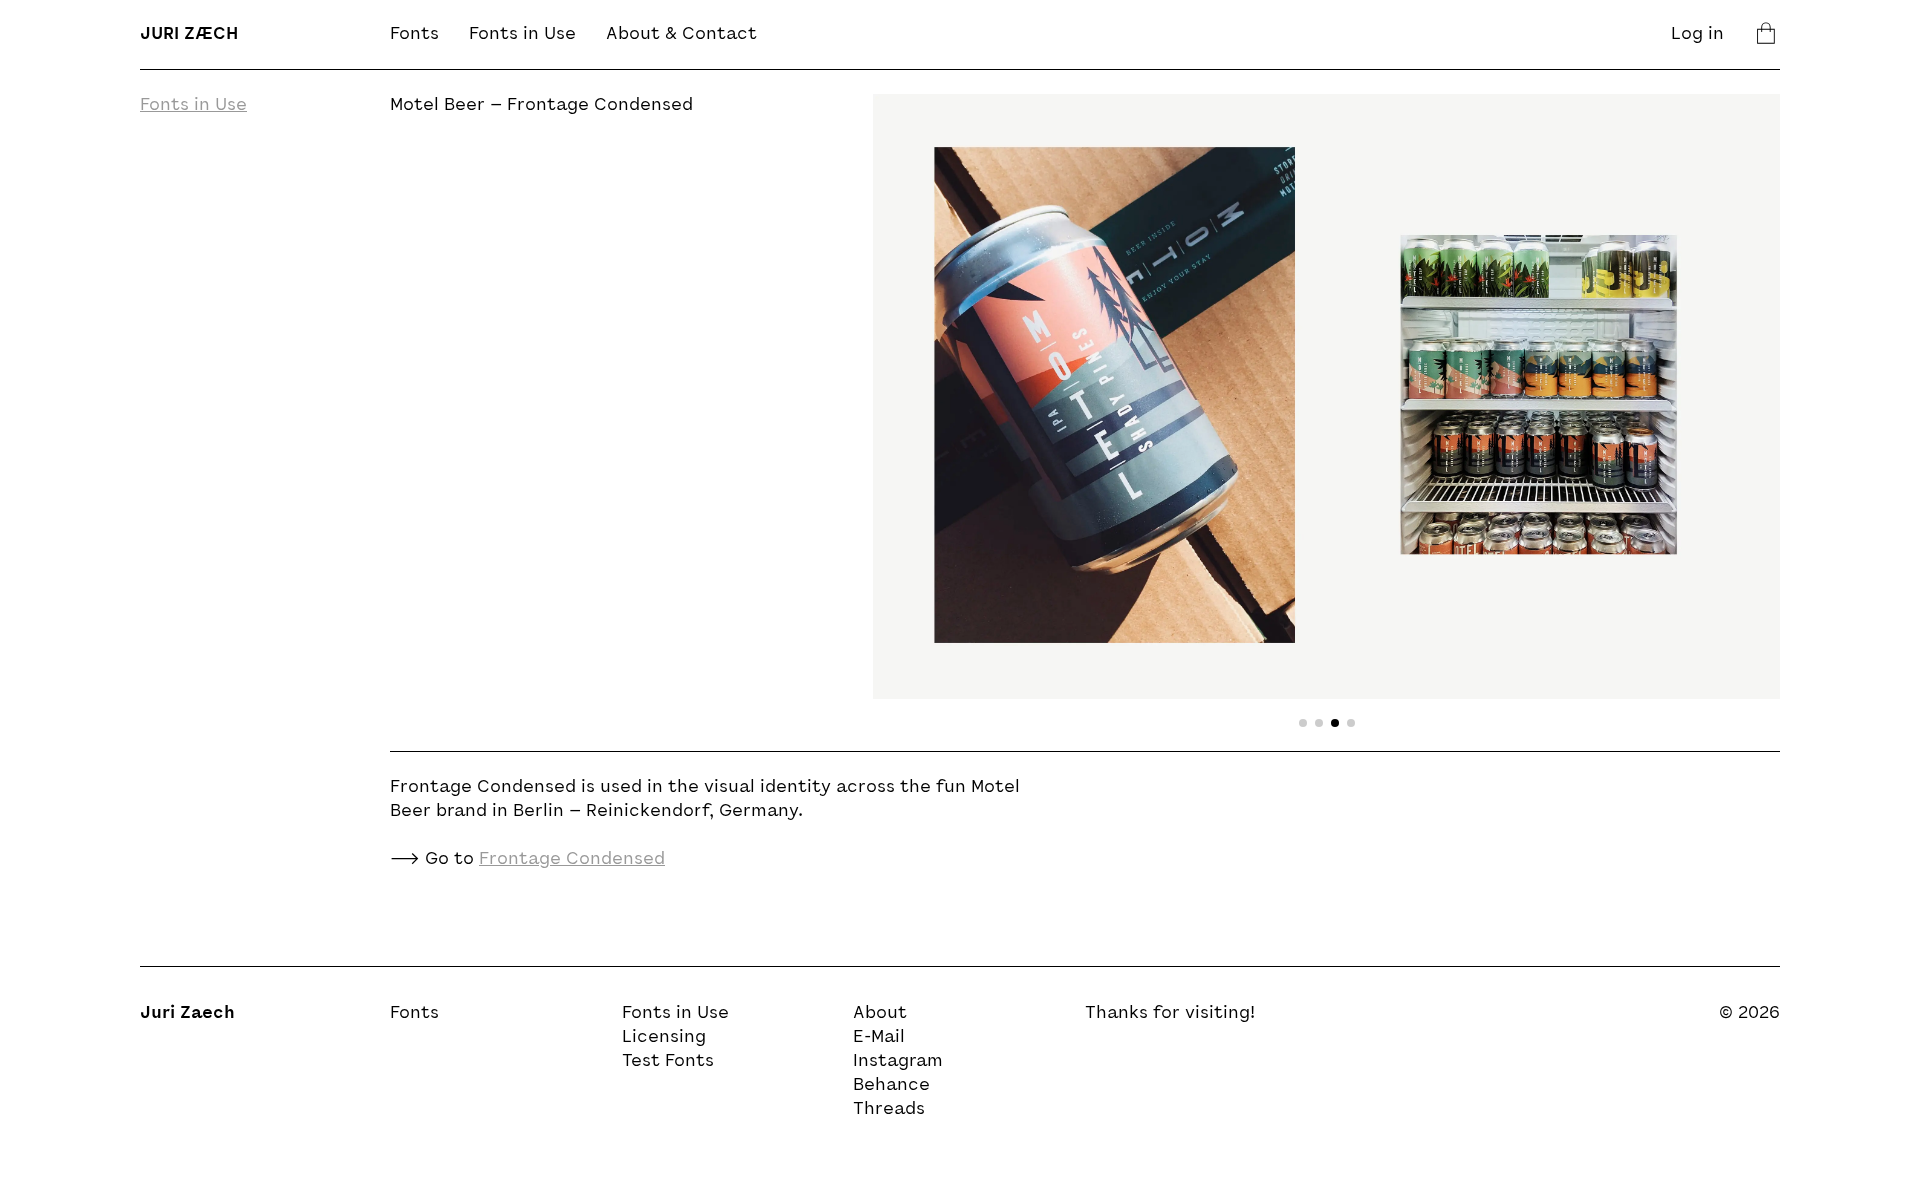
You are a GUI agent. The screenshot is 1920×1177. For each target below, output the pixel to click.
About (880, 1014)
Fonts (414, 35)
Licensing (664, 1038)
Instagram (898, 1062)
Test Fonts (668, 1062)
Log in (1697, 35)
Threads (889, 1110)
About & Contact (681, 35)
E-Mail (879, 1038)
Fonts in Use (522, 35)
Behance (891, 1086)
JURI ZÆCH (189, 35)
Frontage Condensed (572, 860)
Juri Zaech (187, 1014)
